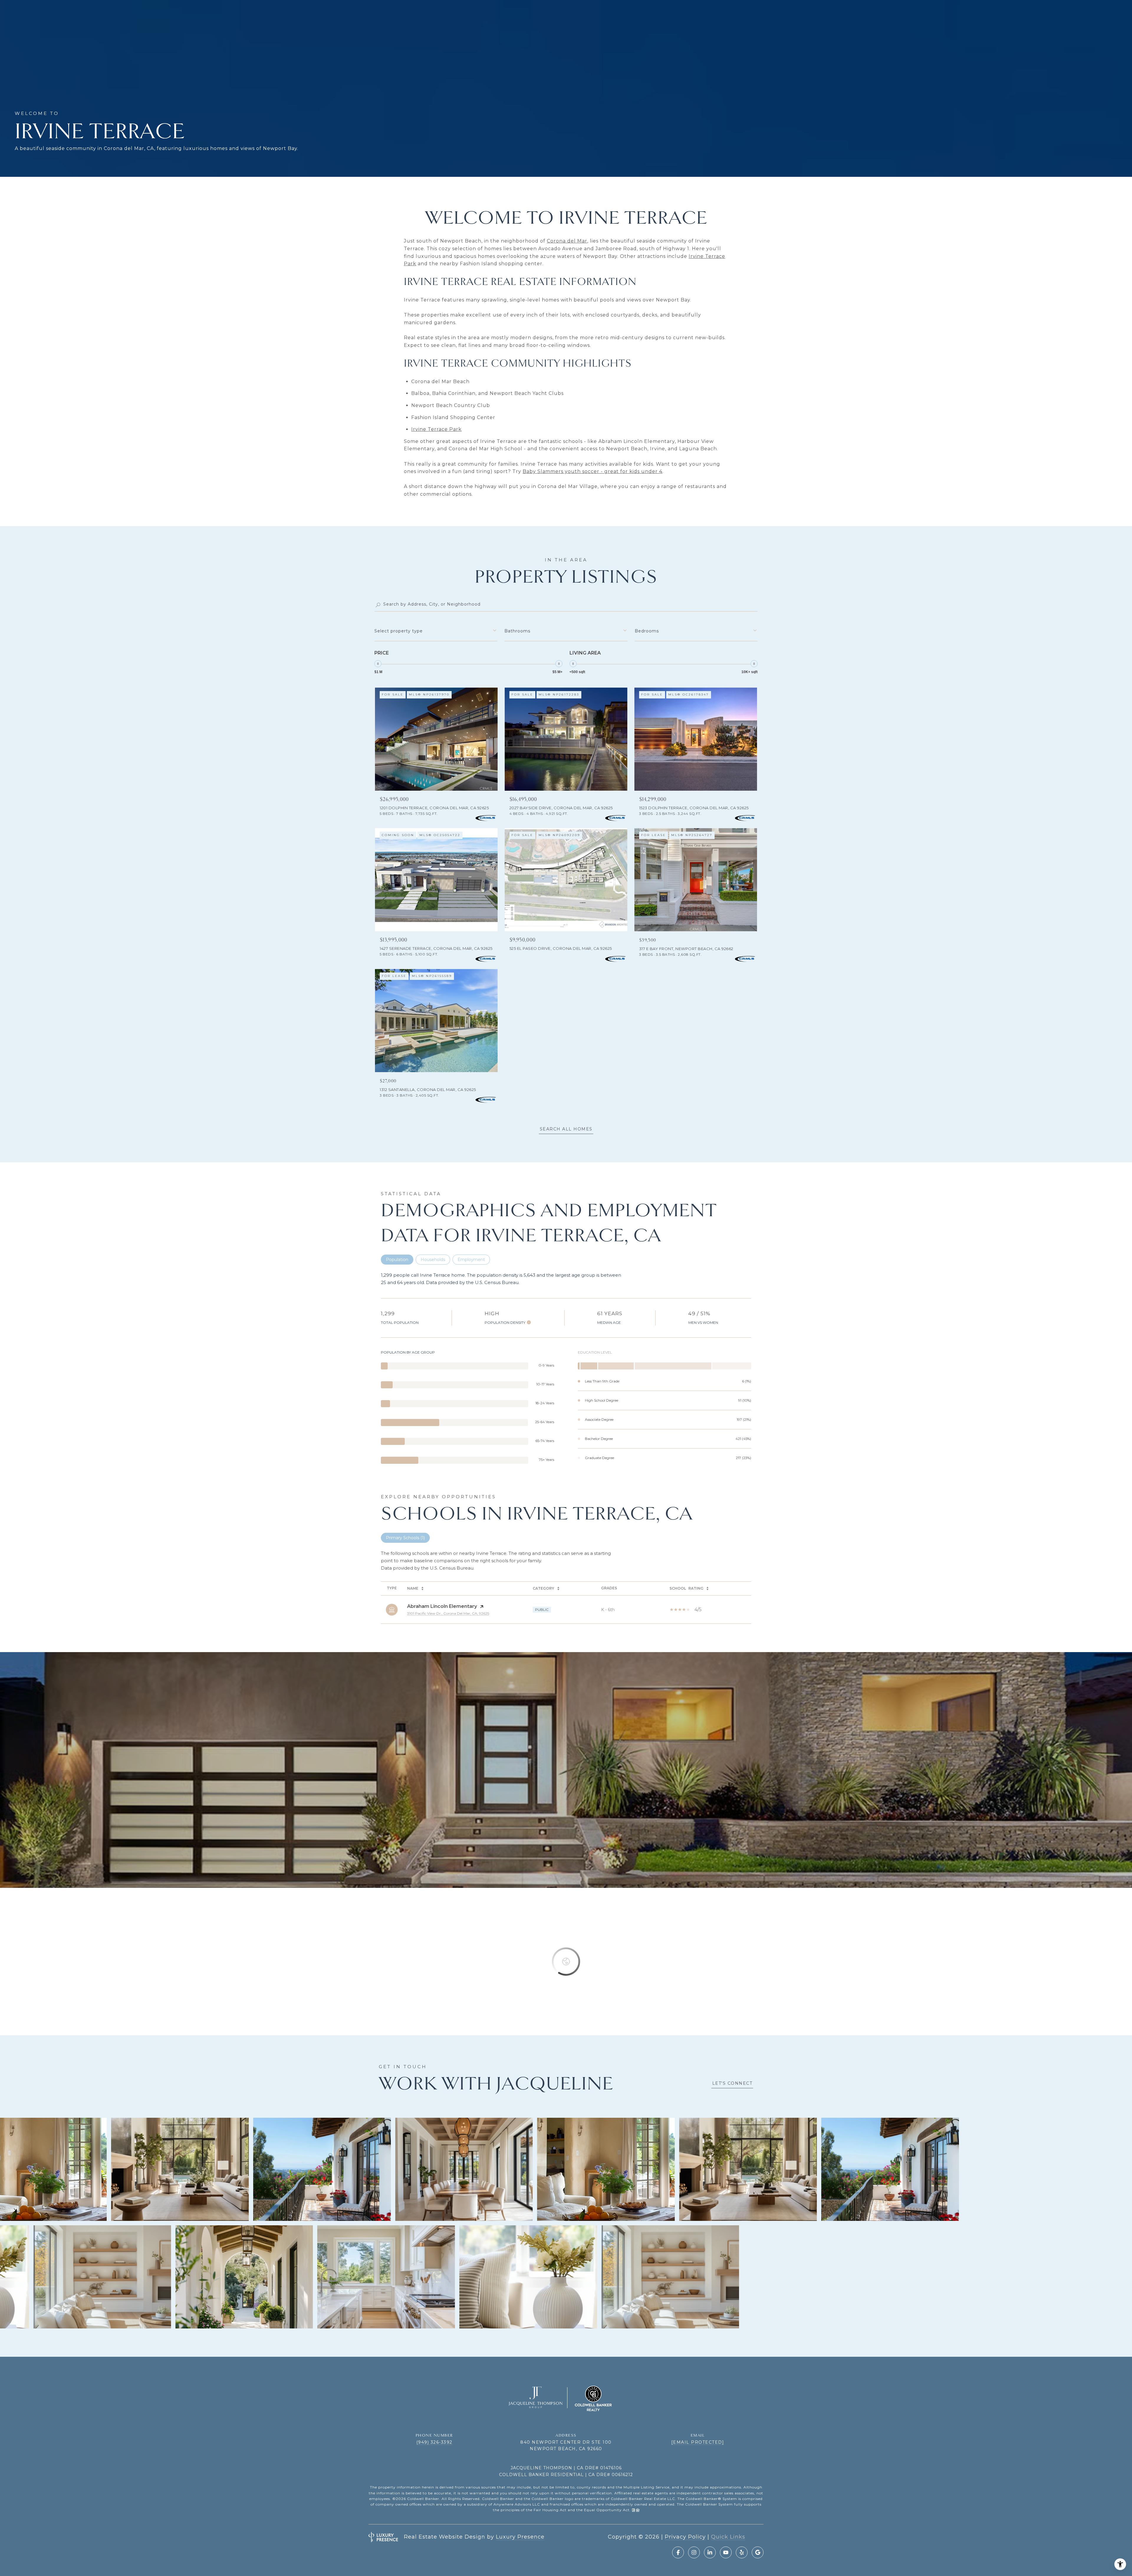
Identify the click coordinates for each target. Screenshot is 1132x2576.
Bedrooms (647, 631)
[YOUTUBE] (726, 2552)
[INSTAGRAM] (694, 2552)
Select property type (399, 631)
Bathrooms (517, 631)
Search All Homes (566, 1129)
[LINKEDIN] (710, 2552)
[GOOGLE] (758, 2552)
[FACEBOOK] (678, 2552)
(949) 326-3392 (434, 2442)
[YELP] (742, 2552)
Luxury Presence (520, 2537)
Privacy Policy (685, 2537)
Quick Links (728, 2537)
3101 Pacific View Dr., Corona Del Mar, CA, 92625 (448, 1613)
